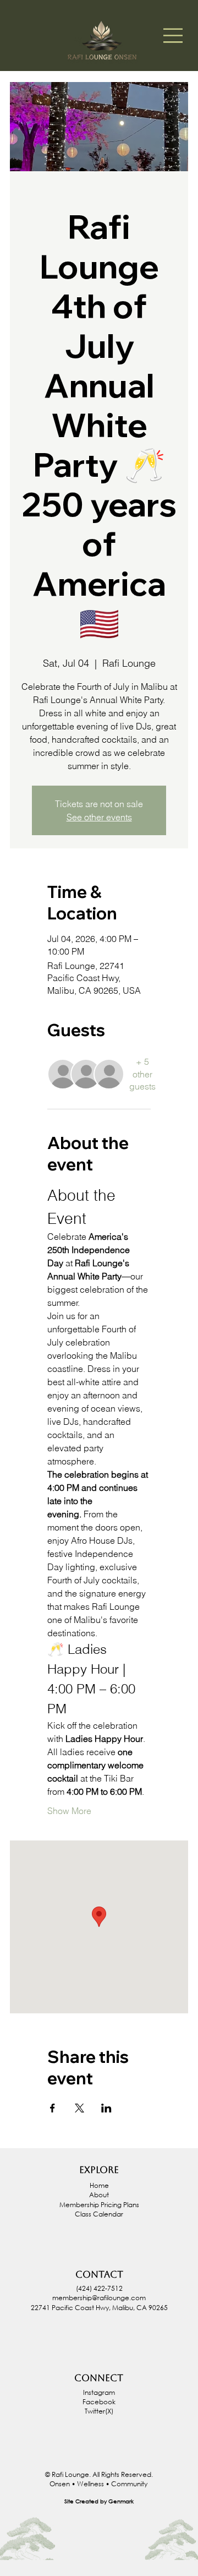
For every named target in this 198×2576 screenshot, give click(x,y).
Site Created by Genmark (99, 2501)
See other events (99, 817)
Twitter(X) (99, 2411)
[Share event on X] (79, 2108)
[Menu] (173, 36)
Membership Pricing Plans (99, 2205)
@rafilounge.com (119, 2298)
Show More (69, 1811)
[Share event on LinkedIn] (106, 2108)
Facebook (99, 2402)
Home (99, 2185)
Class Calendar (99, 2214)
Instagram (99, 2392)
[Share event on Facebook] (53, 2108)
